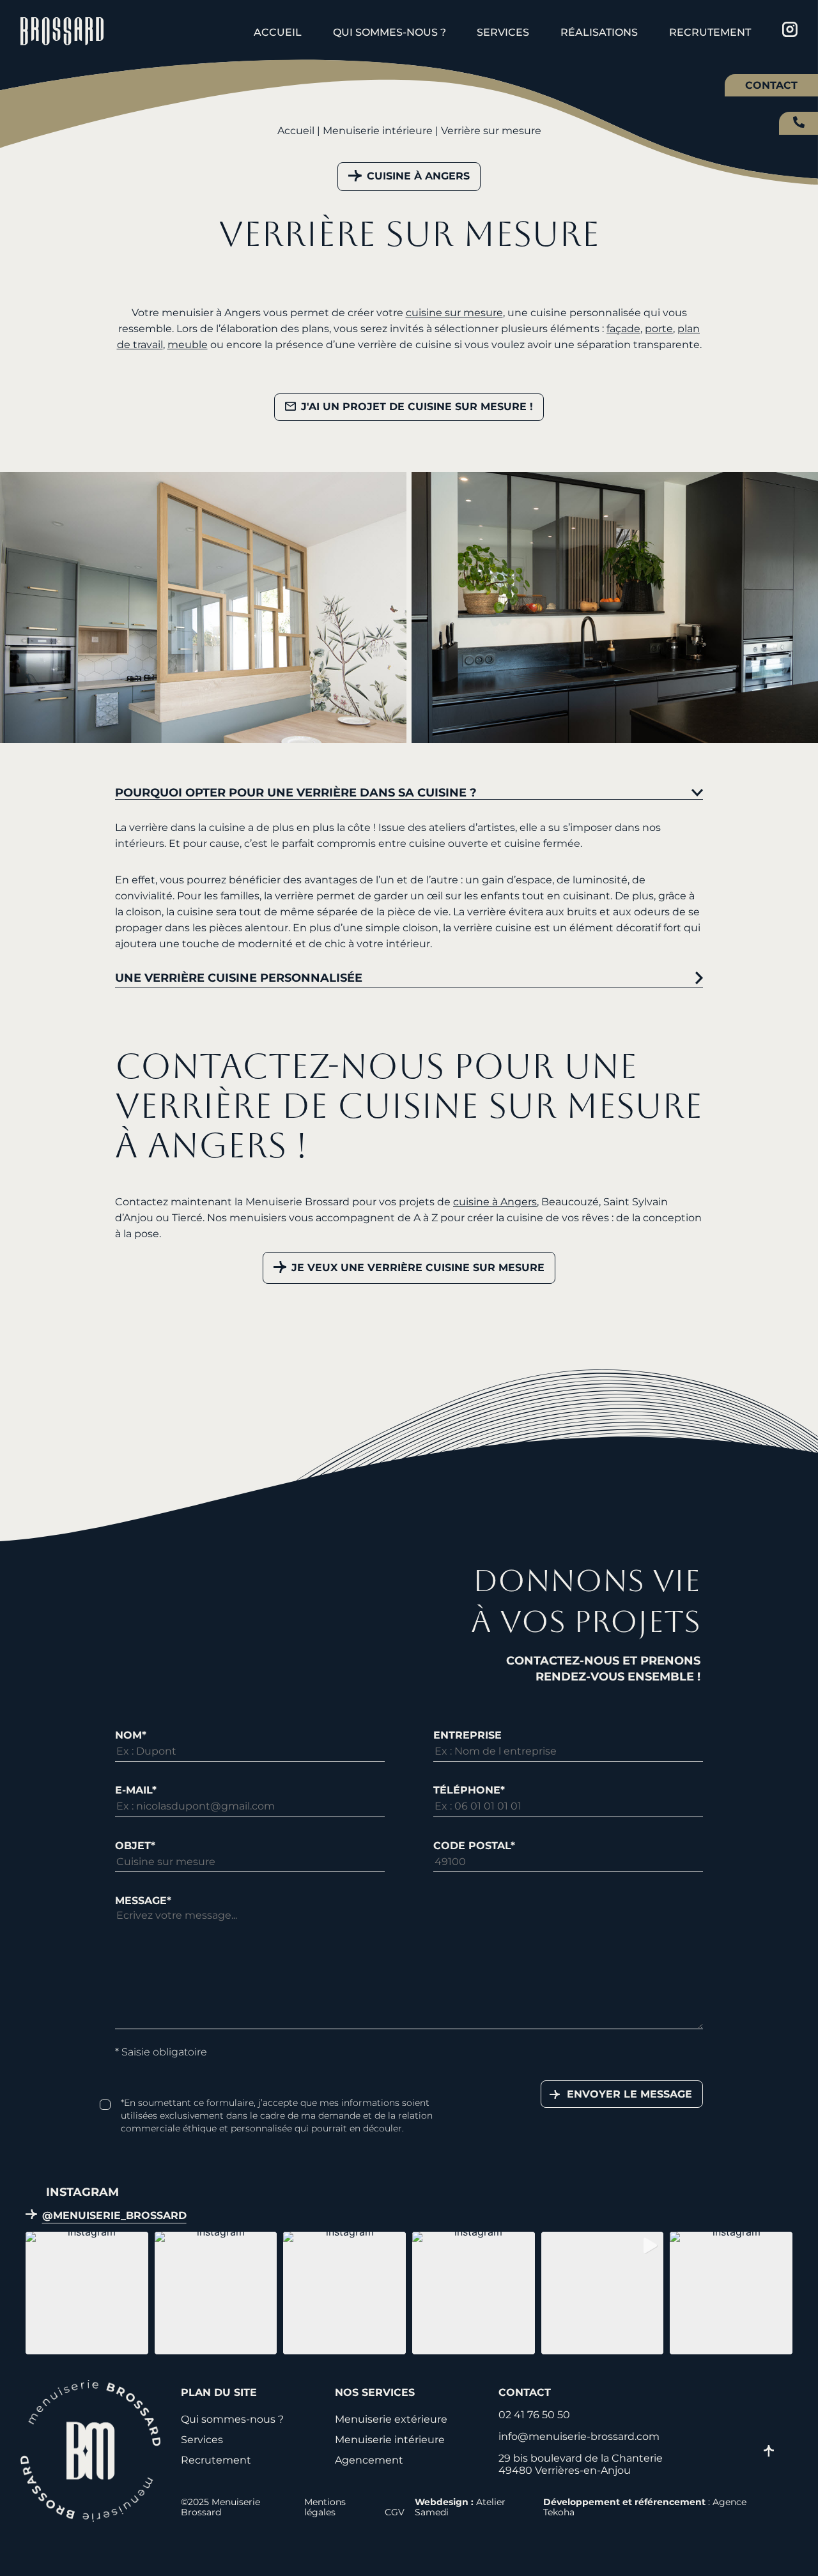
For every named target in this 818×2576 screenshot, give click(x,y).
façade (623, 329)
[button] (87, 2293)
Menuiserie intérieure (378, 131)
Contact (771, 85)
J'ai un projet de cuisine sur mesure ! (417, 407)
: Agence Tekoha (645, 2507)
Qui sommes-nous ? (390, 32)
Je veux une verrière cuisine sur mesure (418, 1268)
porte (659, 329)
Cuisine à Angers (418, 176)
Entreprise (467, 1735)
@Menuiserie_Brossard (114, 2215)
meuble (188, 345)
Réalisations (599, 32)
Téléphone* (469, 1790)
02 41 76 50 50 (799, 122)
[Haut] (769, 2452)
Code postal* (474, 1846)
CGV (395, 2512)
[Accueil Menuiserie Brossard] (62, 33)
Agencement (369, 2460)
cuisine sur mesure (454, 313)
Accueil (278, 32)
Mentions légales (325, 2507)
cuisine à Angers (495, 1202)
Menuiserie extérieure (391, 2419)
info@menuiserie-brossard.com (579, 2436)
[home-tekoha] (90, 2518)
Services (503, 32)
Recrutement (710, 32)
